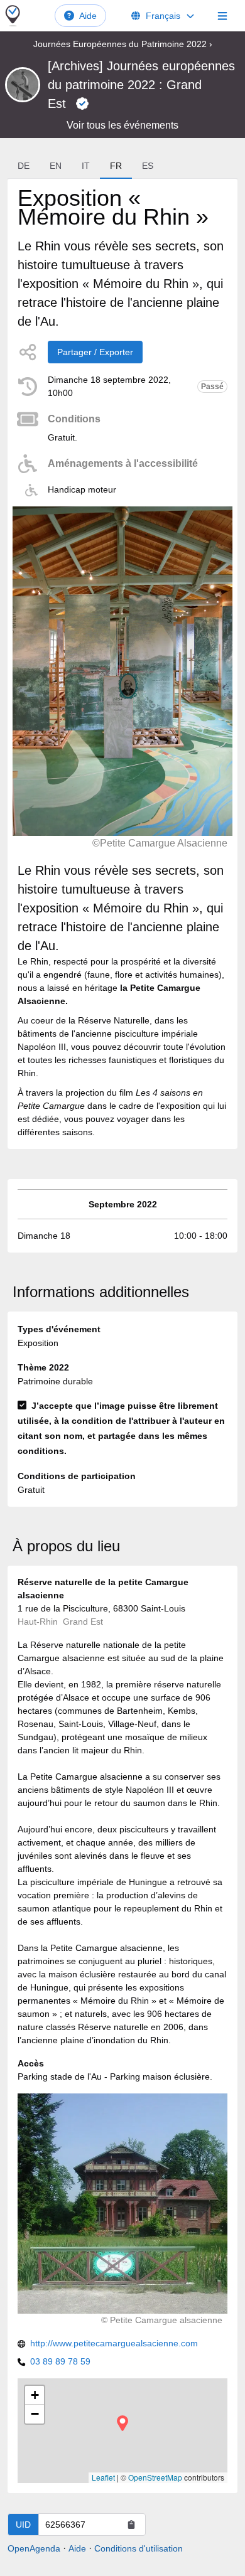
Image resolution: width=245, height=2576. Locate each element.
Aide (88, 16)
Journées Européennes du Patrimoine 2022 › (123, 44)
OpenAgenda (34, 2548)
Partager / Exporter (95, 352)
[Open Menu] (222, 16)
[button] (122, 2423)
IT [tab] (86, 166)
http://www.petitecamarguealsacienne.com (114, 2343)
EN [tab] (56, 166)
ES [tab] (148, 166)
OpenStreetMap (155, 2477)
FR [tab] (116, 166)
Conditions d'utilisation (139, 2548)
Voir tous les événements (122, 125)
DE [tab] (24, 166)
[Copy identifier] (131, 2525)
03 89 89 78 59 (60, 2361)
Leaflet (103, 2477)
